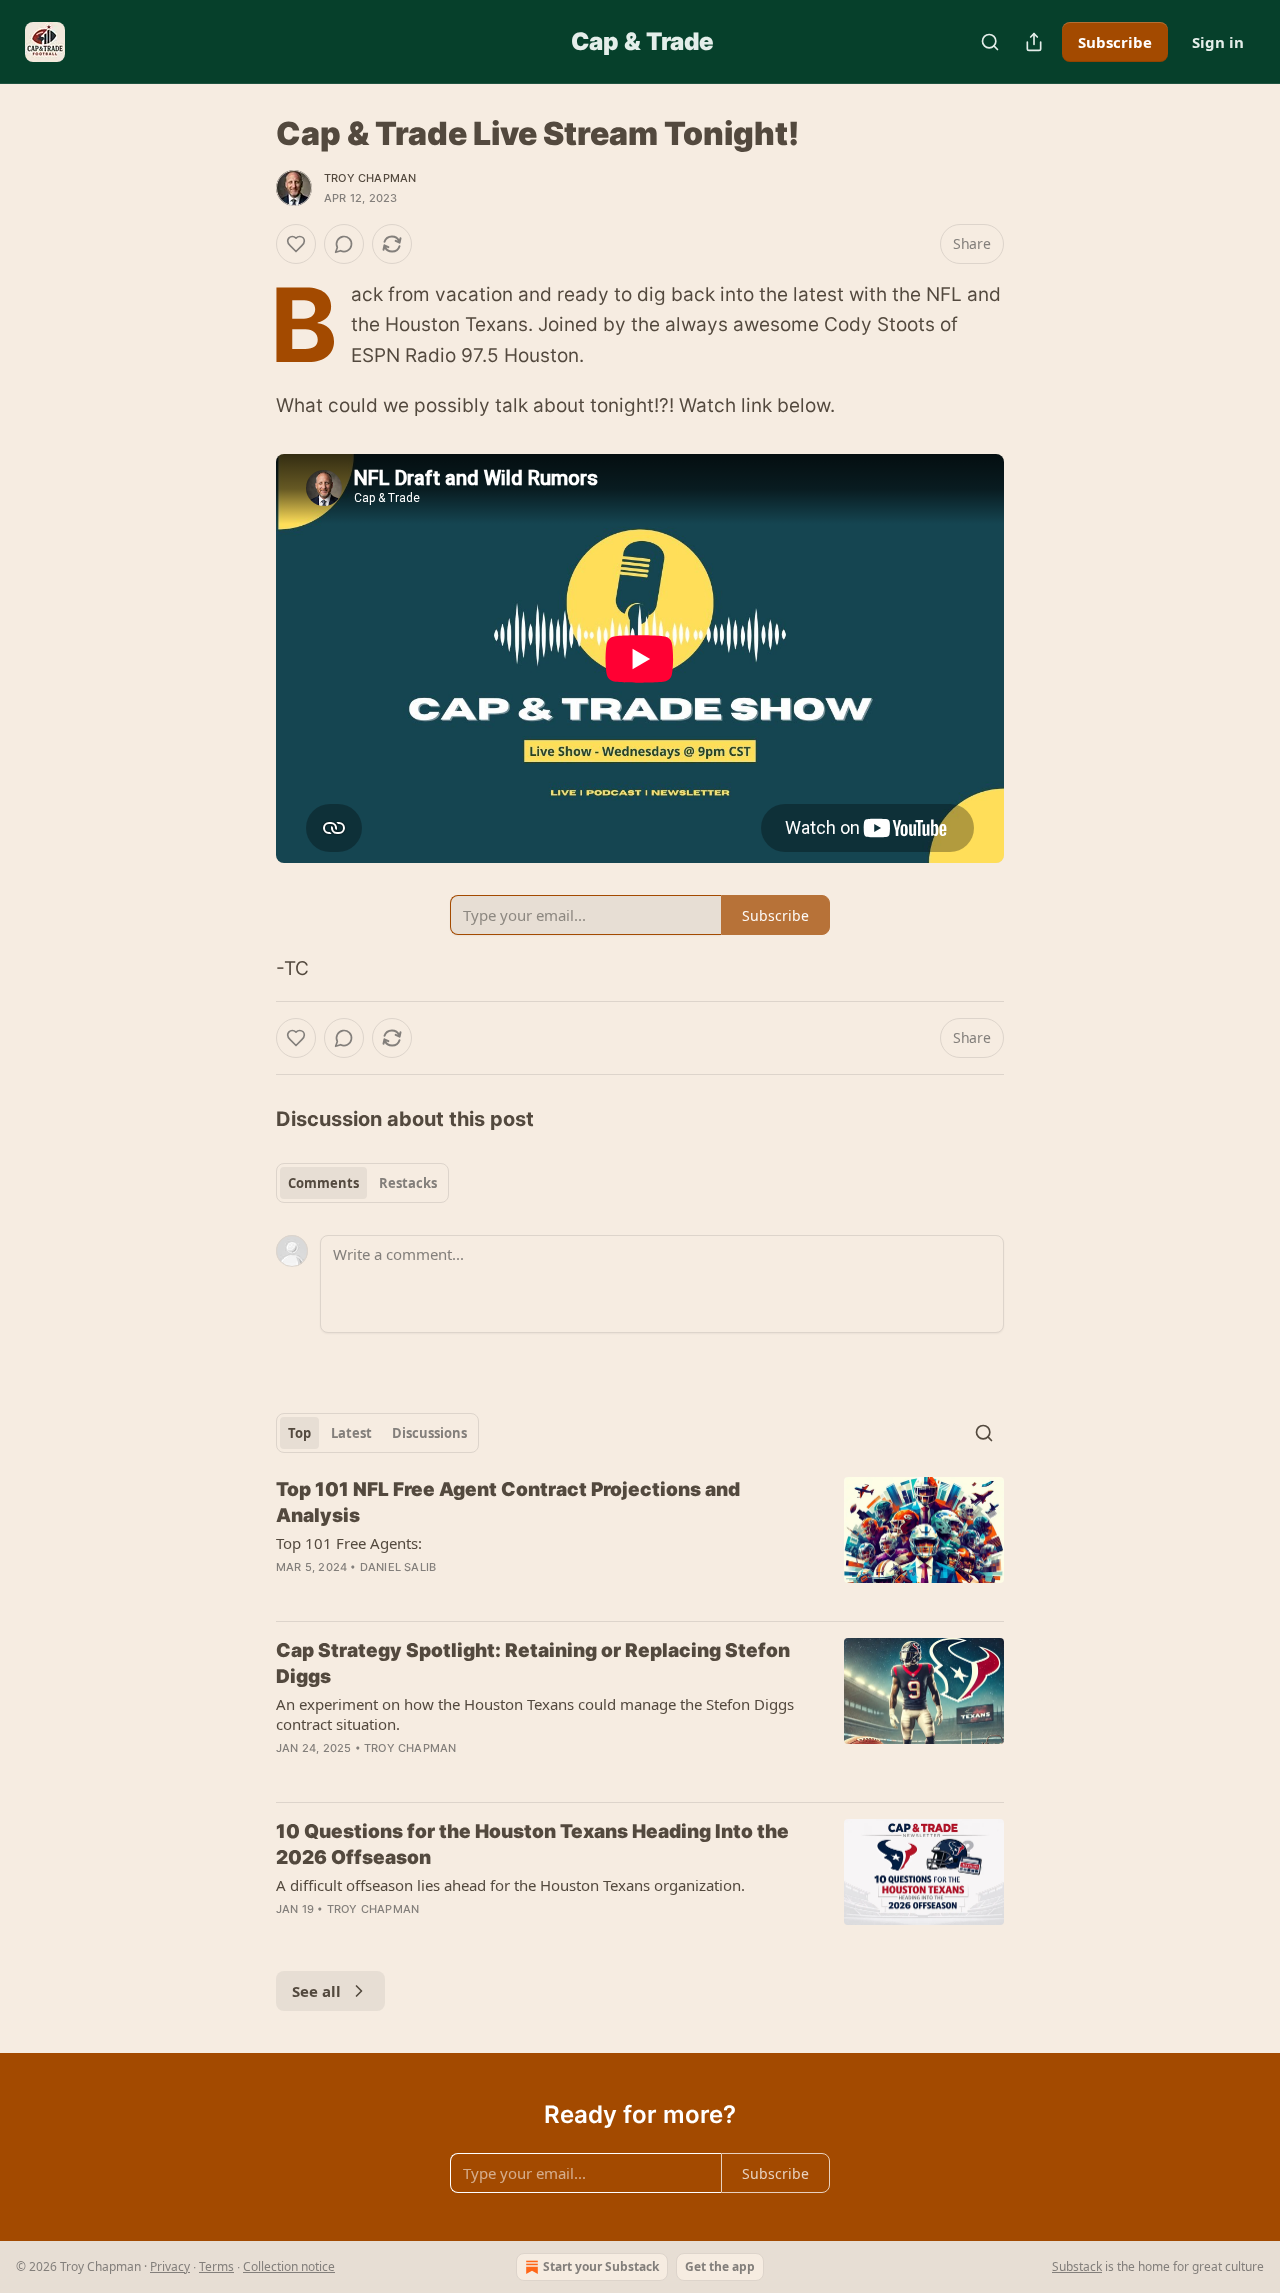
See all (316, 1991)
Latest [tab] (351, 1433)
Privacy (170, 2266)
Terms (216, 2266)
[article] (640, 1541)
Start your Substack (601, 2266)
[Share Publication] (1034, 42)
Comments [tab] (323, 1183)
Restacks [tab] (408, 1183)
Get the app (720, 2266)
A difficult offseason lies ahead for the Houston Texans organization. (510, 1885)
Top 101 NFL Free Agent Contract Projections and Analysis (508, 1502)
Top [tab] (299, 1433)
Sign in (1218, 42)
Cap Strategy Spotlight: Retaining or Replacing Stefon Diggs (533, 1663)
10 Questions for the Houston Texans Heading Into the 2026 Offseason (532, 1844)
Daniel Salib (398, 1567)
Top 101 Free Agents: (349, 1543)
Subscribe (1115, 42)
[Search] (990, 42)
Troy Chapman (370, 178)
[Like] (296, 244)
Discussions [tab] (429, 1433)
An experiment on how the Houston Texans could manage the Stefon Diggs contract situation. (535, 1714)
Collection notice (289, 2266)
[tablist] (362, 1183)
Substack (1077, 2266)
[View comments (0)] (344, 244)
